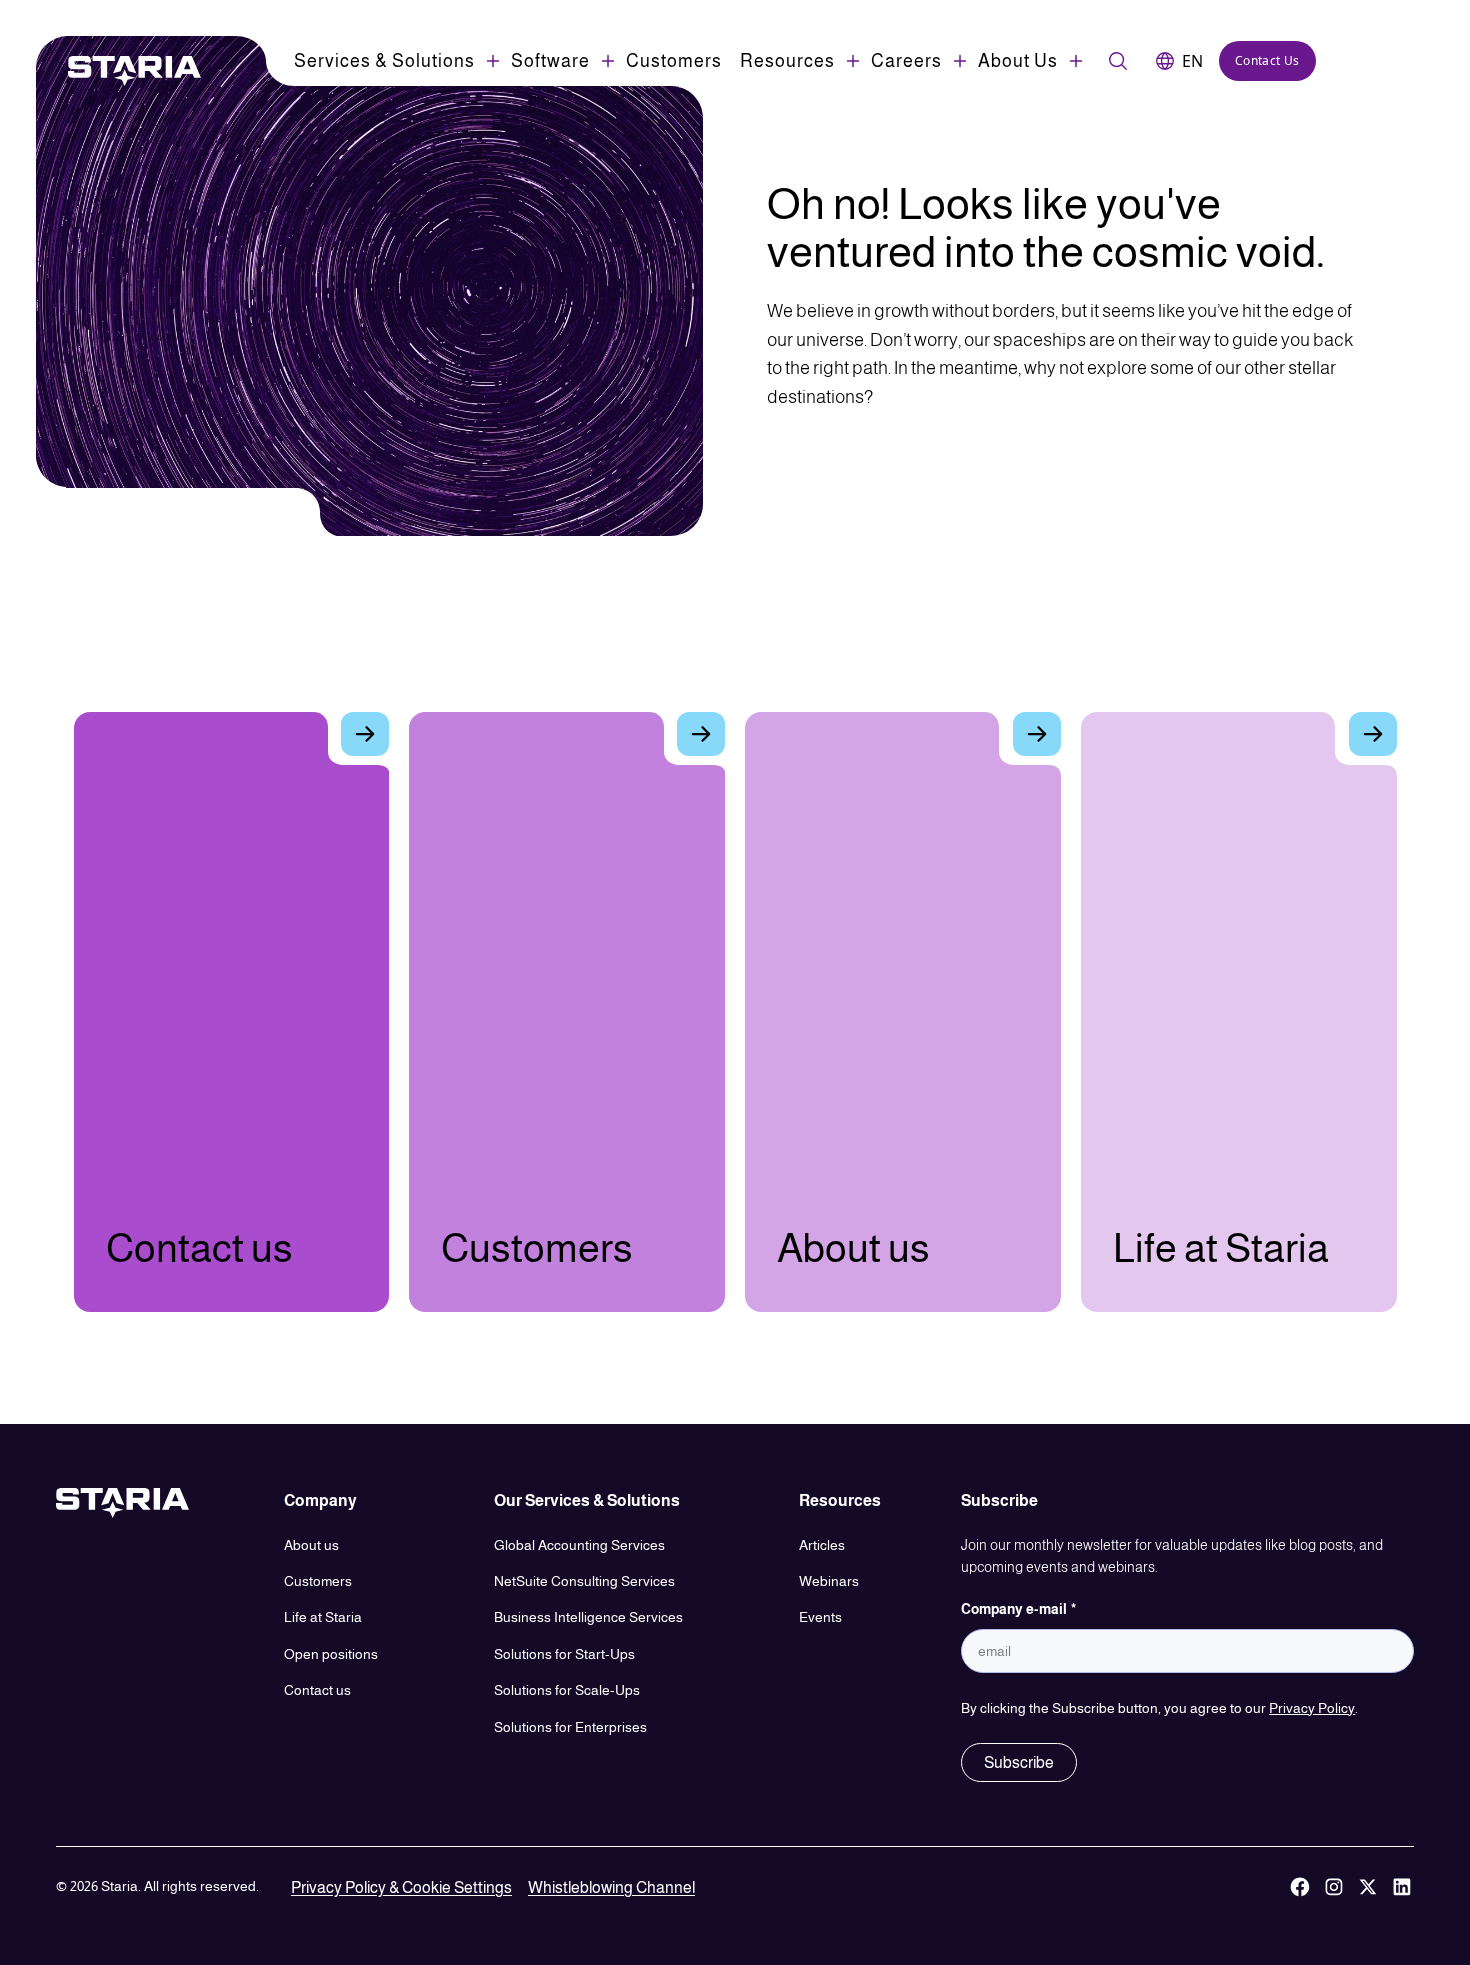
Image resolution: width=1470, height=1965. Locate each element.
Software (550, 61)
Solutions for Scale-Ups (567, 1690)
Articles (822, 1545)
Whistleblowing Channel (611, 1887)
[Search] (1118, 61)
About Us (1018, 61)
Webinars (829, 1581)
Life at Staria (323, 1617)
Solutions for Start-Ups (564, 1654)
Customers (674, 61)
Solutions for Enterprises (570, 1727)
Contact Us (1267, 60)
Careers (906, 61)
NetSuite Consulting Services (584, 1581)
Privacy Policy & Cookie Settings (401, 1887)
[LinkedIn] (1402, 1888)
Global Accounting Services (579, 1545)
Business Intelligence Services (588, 1617)
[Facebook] (1300, 1888)
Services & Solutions (384, 61)
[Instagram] (1334, 1888)
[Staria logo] (124, 71)
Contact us (317, 1690)
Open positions (331, 1654)
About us (311, 1545)
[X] (1368, 1888)
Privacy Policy (1312, 1708)
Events (820, 1617)
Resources (787, 61)
